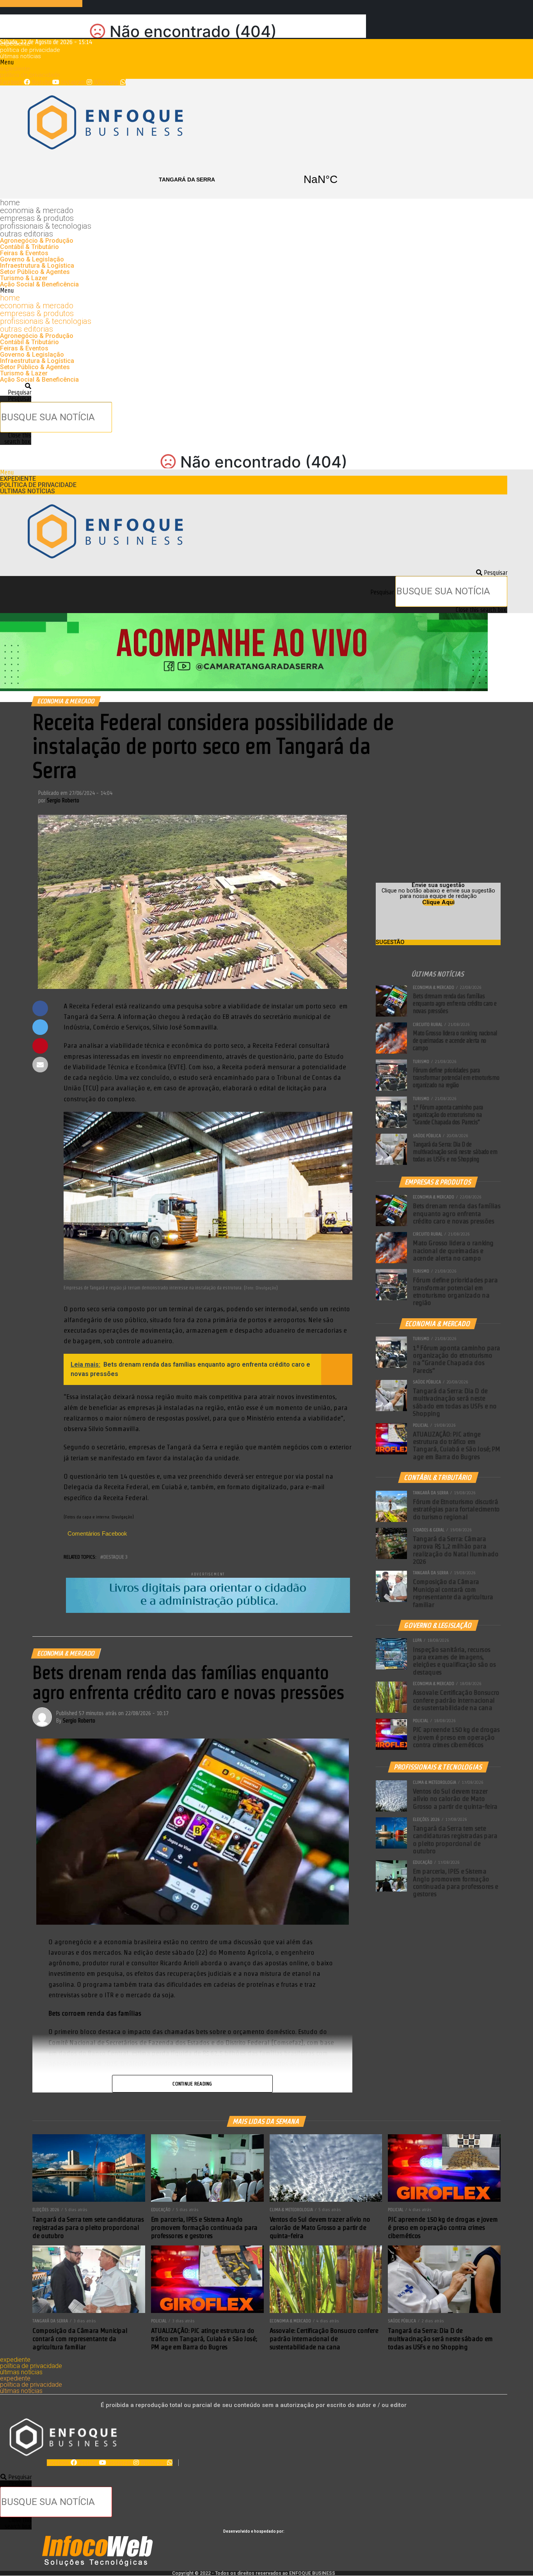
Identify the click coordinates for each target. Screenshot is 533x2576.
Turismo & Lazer (24, 278)
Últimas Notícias (20, 56)
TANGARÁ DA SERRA (254, 180)
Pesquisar (20, 399)
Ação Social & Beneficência (39, 284)
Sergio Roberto (63, 800)
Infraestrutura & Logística (37, 266)
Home (10, 203)
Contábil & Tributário (29, 247)
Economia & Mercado (37, 210)
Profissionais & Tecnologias (46, 226)
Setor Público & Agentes (35, 272)
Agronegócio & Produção (37, 241)
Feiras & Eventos (24, 253)
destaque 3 (115, 1557)
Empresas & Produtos (37, 218)
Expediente (15, 44)
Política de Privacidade (30, 50)
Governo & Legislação (32, 259)
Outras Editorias (27, 234)
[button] (254, 62)
